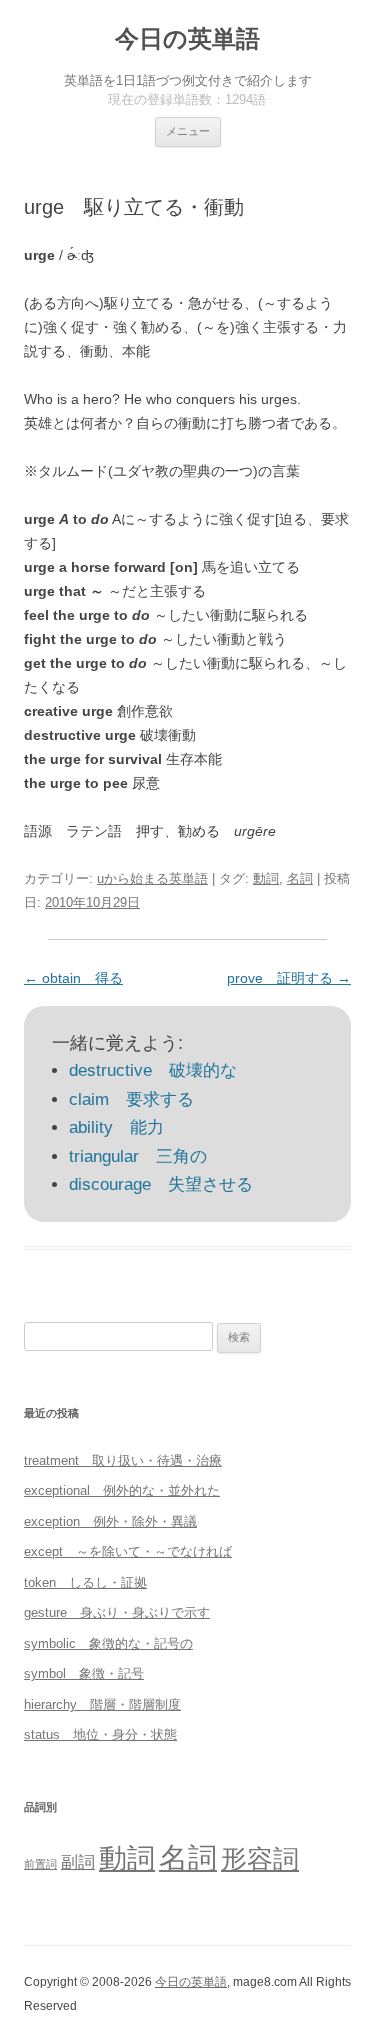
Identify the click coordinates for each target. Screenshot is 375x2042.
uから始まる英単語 (152, 878)
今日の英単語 (187, 38)
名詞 (300, 878)
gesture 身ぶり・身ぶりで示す (117, 1612)
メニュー (188, 131)
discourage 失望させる (161, 1184)
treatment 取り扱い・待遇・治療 (123, 1460)
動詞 (266, 878)
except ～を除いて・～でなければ (128, 1551)
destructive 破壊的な (153, 1070)
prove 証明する (289, 978)
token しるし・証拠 (85, 1582)
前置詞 (40, 1864)
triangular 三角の (138, 1156)
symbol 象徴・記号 (84, 1673)
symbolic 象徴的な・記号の (108, 1643)
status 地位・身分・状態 (100, 1734)
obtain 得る (73, 978)
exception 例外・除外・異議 (110, 1521)
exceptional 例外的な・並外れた (122, 1490)
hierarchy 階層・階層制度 (102, 1704)
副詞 (78, 1862)
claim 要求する (131, 1099)
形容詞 (260, 1859)
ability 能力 (116, 1127)
